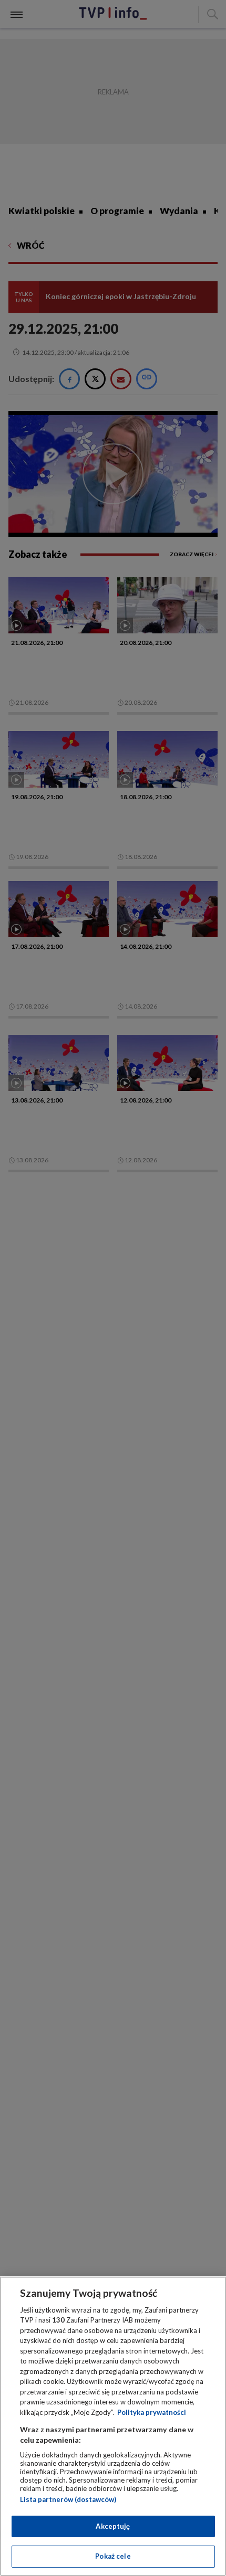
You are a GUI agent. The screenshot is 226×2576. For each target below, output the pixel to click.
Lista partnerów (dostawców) (68, 2499)
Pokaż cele (113, 2556)
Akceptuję (113, 2526)
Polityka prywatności (152, 2412)
